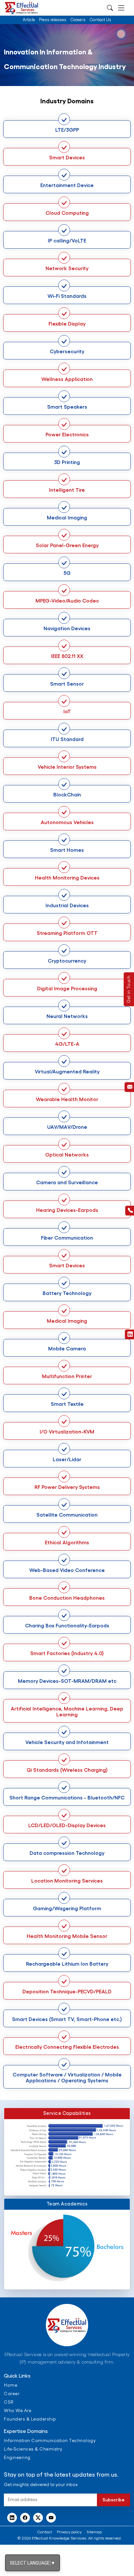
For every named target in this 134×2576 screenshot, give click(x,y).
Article (29, 20)
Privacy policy (69, 2532)
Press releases (53, 20)
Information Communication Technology (50, 2441)
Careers (78, 20)
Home (11, 2385)
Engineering (17, 2458)
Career (12, 2394)
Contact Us (100, 20)
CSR (9, 2402)
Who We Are (18, 2411)
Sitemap (94, 2532)
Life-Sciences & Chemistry (33, 2449)
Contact (45, 2532)
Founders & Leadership (30, 2419)
